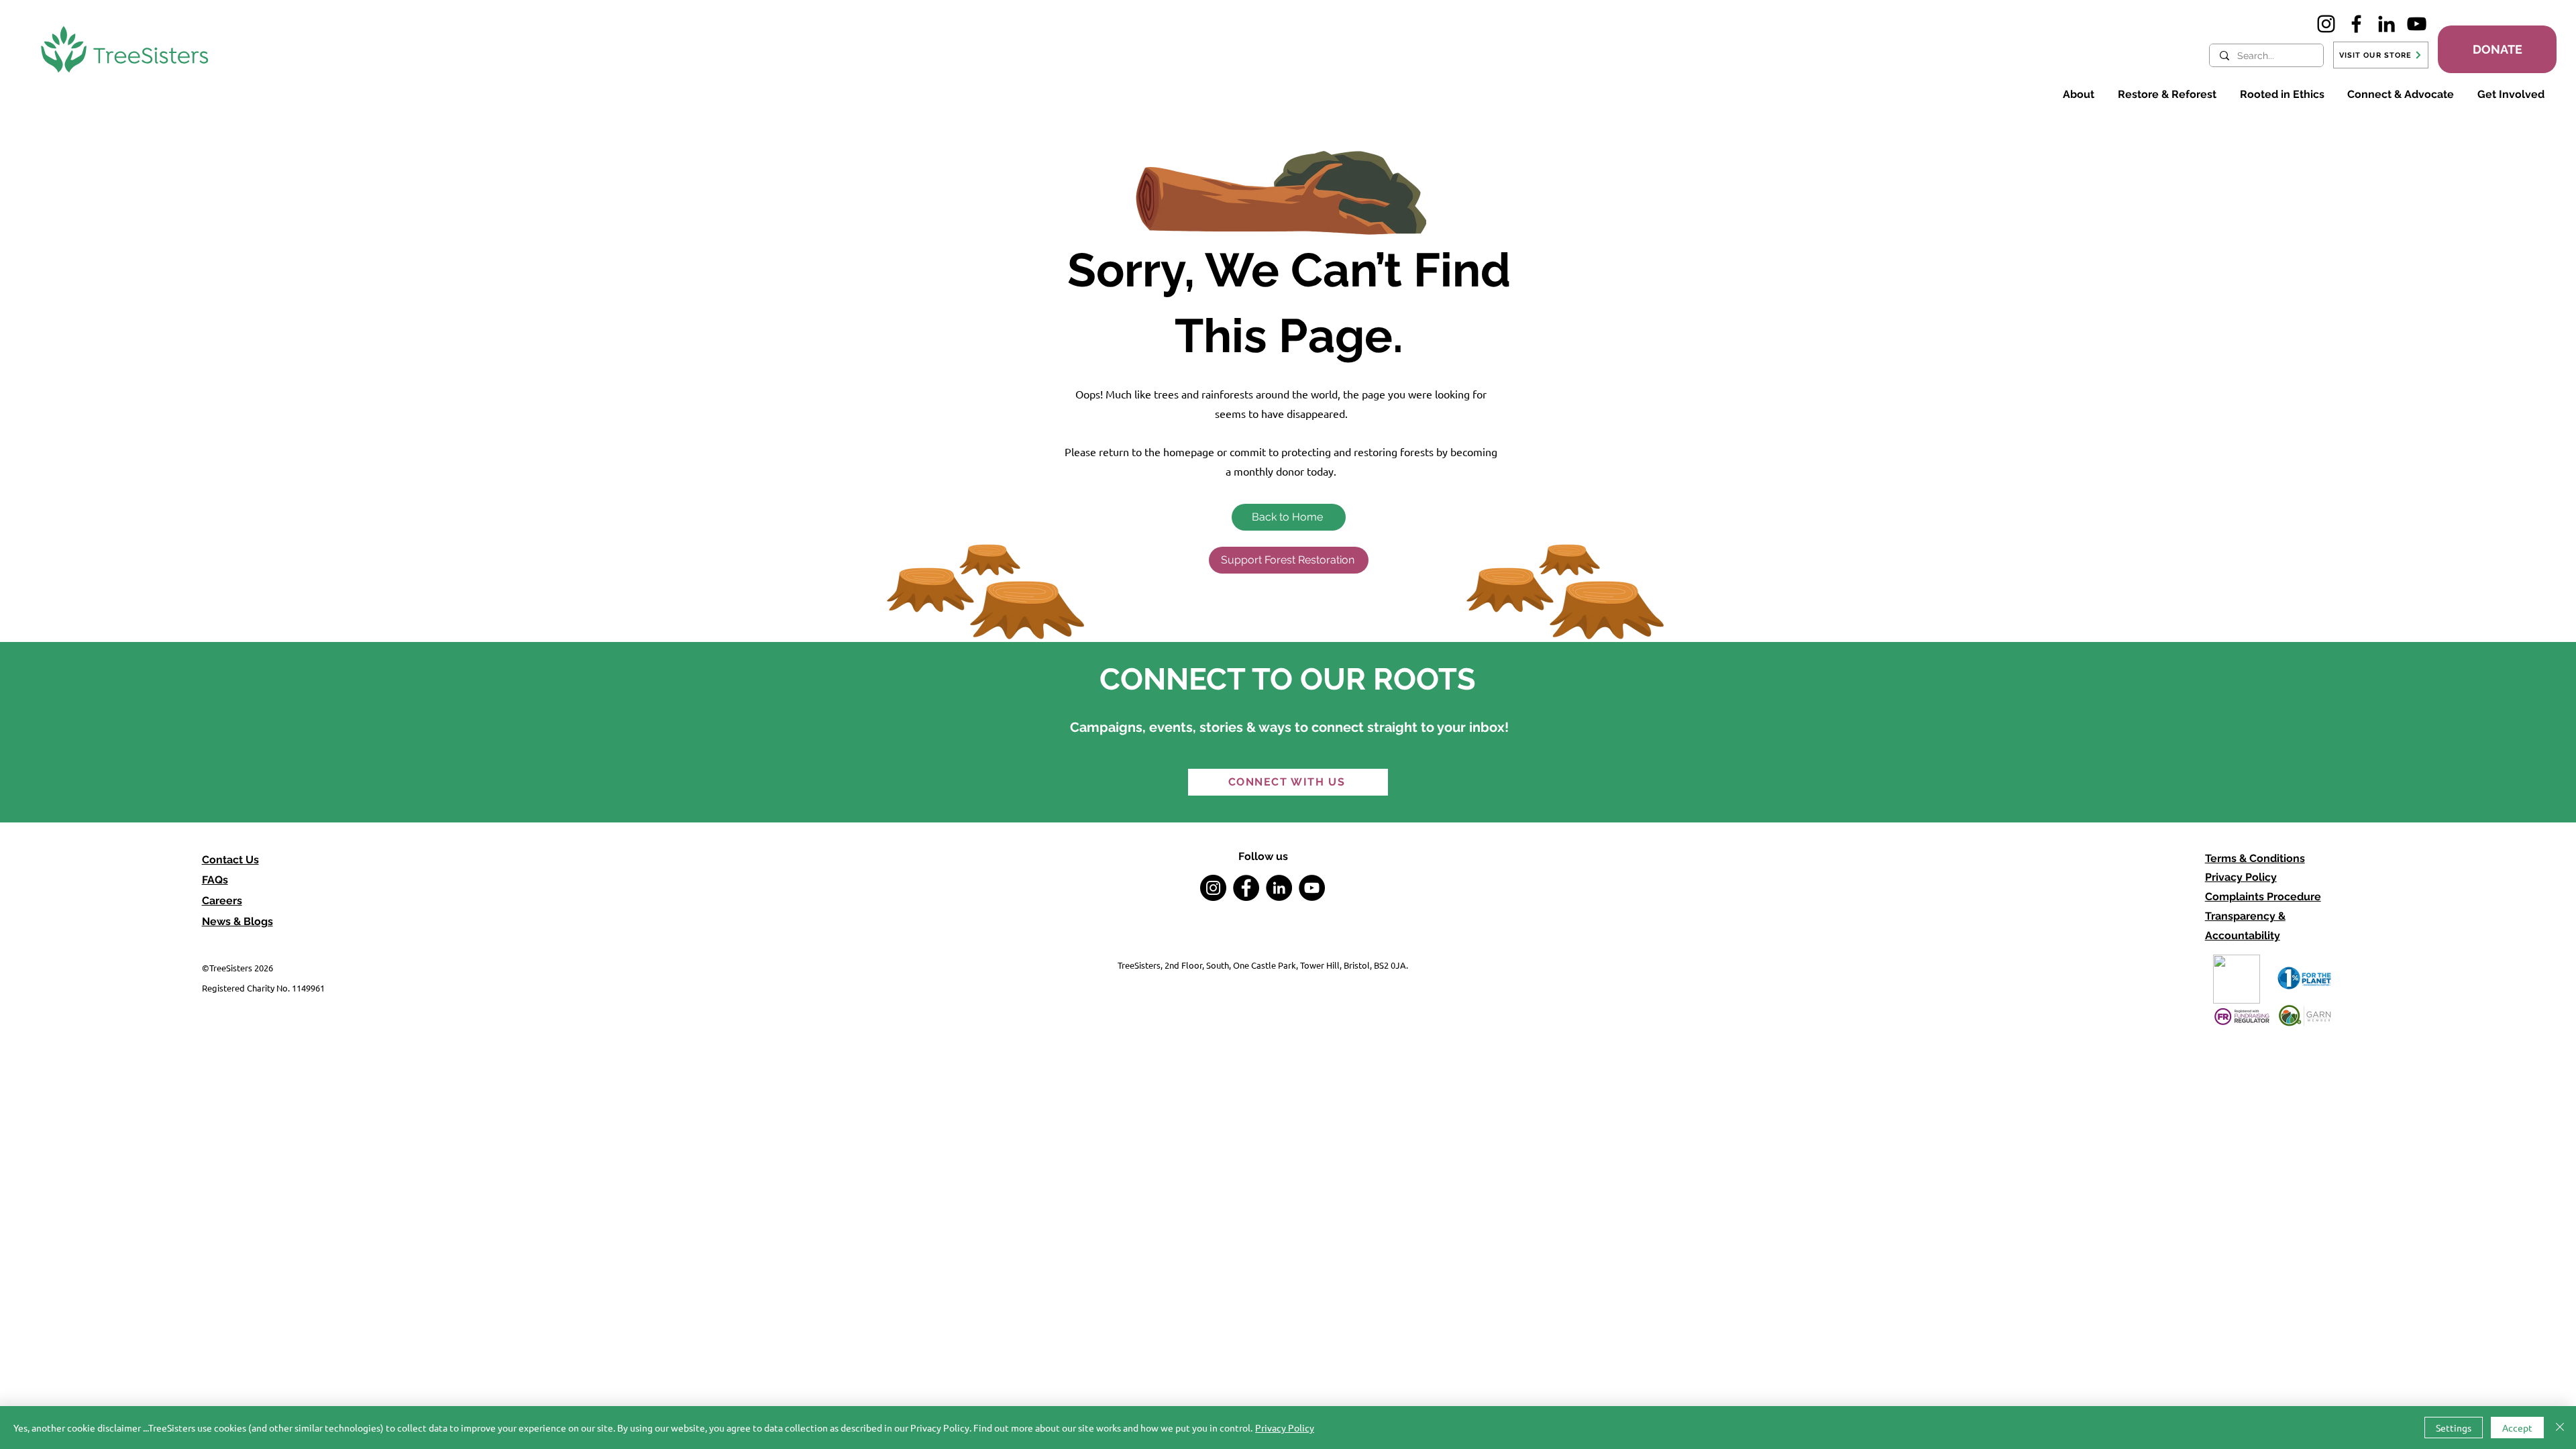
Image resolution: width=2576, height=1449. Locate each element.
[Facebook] (2356, 24)
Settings (2454, 1428)
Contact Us (230, 860)
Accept (2517, 1428)
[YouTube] (2417, 24)
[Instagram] (2326, 24)
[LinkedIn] (2386, 24)
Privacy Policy (2241, 877)
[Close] (2560, 1428)
